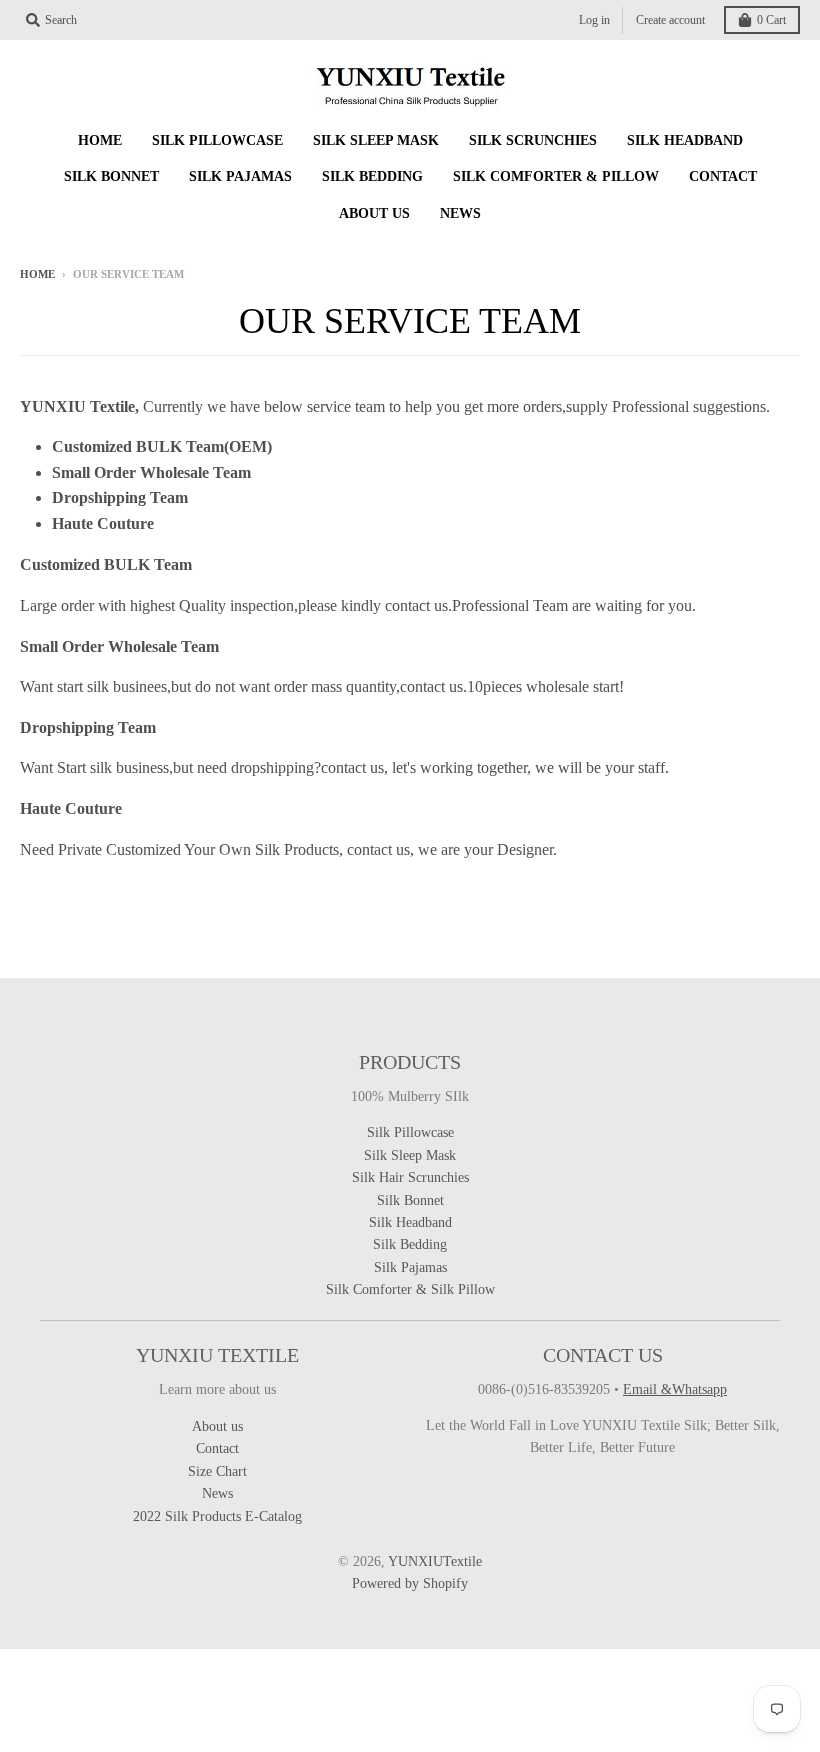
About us (217, 1426)
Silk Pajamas (410, 1267)
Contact (217, 1448)
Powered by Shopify (410, 1583)
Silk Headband (410, 1222)
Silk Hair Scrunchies (410, 1177)
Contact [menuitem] (723, 176)
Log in (594, 20)
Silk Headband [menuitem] (685, 140)
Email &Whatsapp (675, 1389)
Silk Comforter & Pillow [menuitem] (556, 176)
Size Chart (217, 1471)
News (217, 1493)
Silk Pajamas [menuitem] (240, 176)
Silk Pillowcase (410, 1132)
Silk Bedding (410, 1244)
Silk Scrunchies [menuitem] (533, 140)
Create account (670, 20)
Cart (771, 20)
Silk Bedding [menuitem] (372, 176)
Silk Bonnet (410, 1200)
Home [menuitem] (100, 140)
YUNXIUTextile (435, 1561)
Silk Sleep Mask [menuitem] (376, 140)
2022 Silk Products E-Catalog (217, 1516)
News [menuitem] (460, 213)
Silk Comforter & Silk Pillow (410, 1289)
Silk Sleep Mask (410, 1155)
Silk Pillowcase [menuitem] (217, 140)
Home (37, 274)
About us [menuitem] (374, 213)
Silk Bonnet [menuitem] (111, 176)
